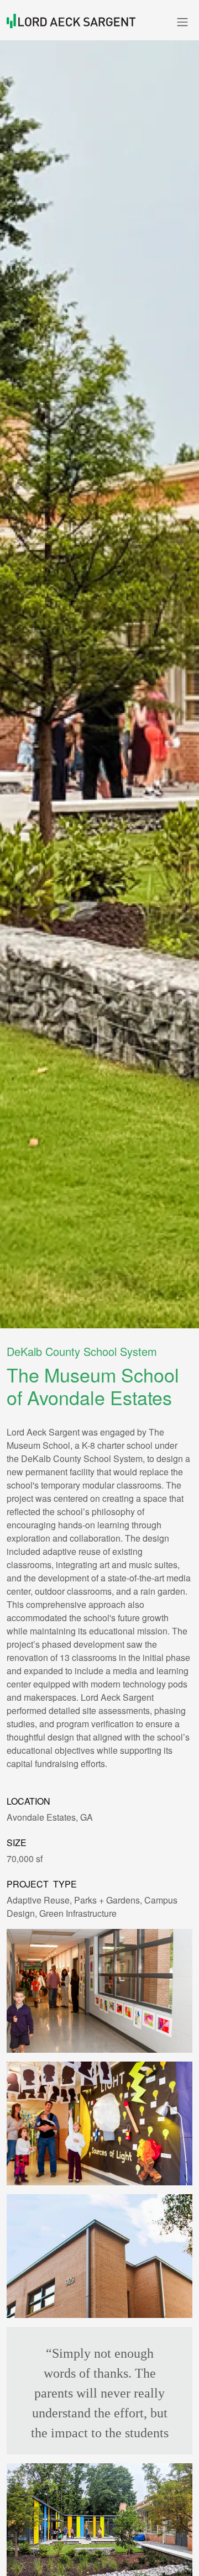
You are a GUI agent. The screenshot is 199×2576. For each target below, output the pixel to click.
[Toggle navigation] (182, 22)
